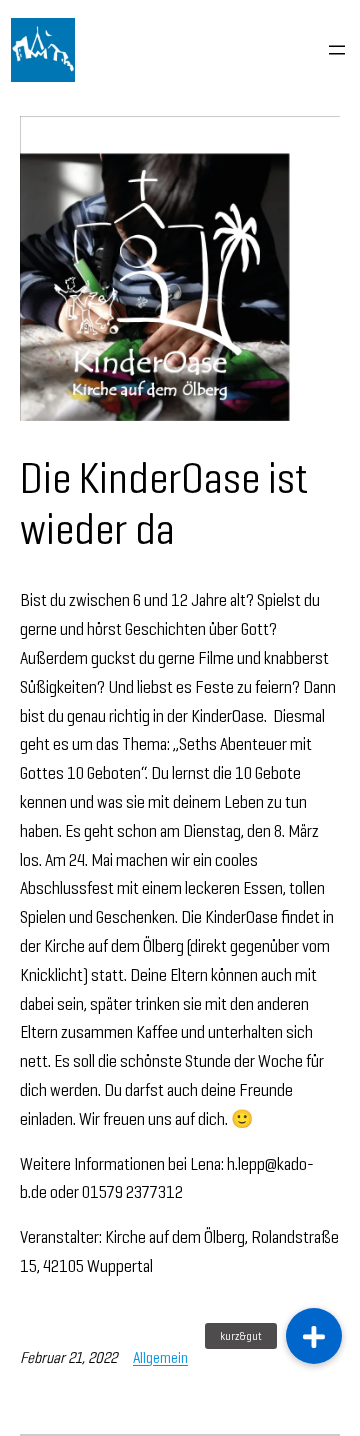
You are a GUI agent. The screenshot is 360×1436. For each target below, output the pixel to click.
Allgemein (160, 1357)
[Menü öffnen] (337, 50)
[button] (314, 1336)
